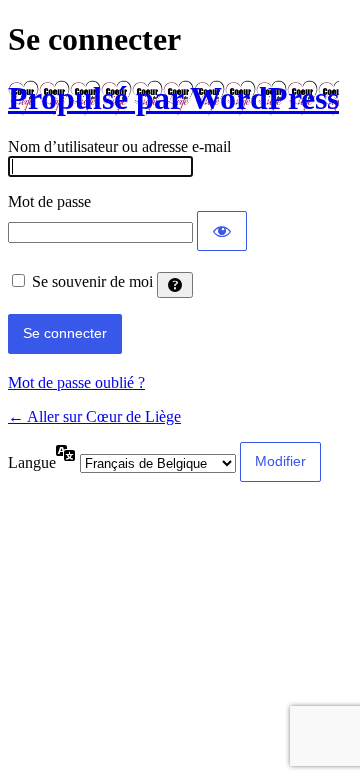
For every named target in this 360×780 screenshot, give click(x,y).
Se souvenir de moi (92, 281)
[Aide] (175, 285)
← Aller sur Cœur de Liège (94, 416)
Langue (32, 462)
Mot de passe (49, 201)
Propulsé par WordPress (173, 98)
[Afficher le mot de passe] (222, 231)
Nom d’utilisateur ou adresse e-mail (119, 146)
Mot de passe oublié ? (76, 382)
